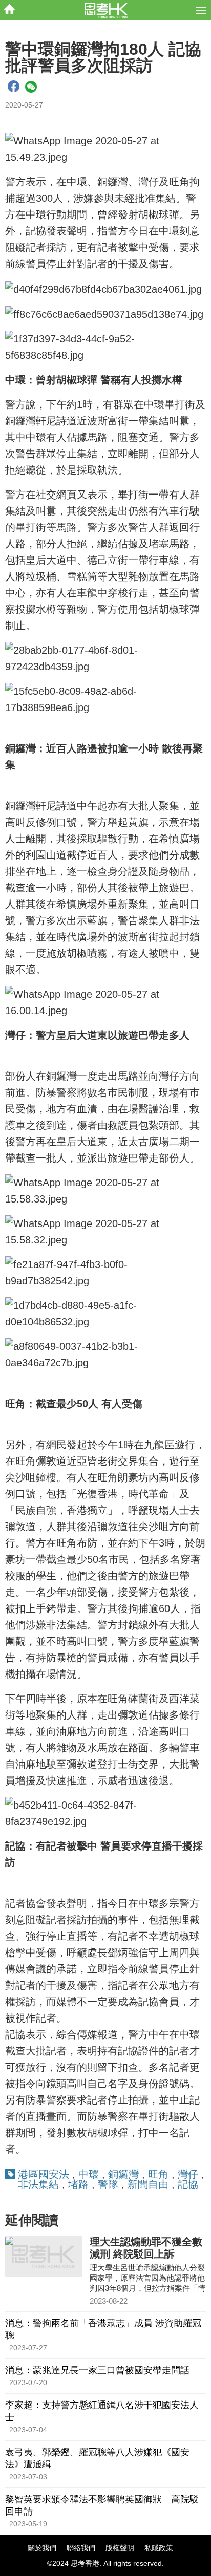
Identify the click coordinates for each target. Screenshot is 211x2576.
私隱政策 (159, 2548)
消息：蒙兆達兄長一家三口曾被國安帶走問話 (97, 2370)
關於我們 (42, 2548)
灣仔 (188, 2174)
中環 (89, 2174)
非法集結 (38, 2184)
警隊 (108, 2184)
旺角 (158, 2174)
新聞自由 (148, 2184)
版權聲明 (120, 2548)
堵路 (78, 2184)
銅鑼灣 (125, 2174)
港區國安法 (44, 2174)
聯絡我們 (81, 2548)
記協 (188, 2184)
